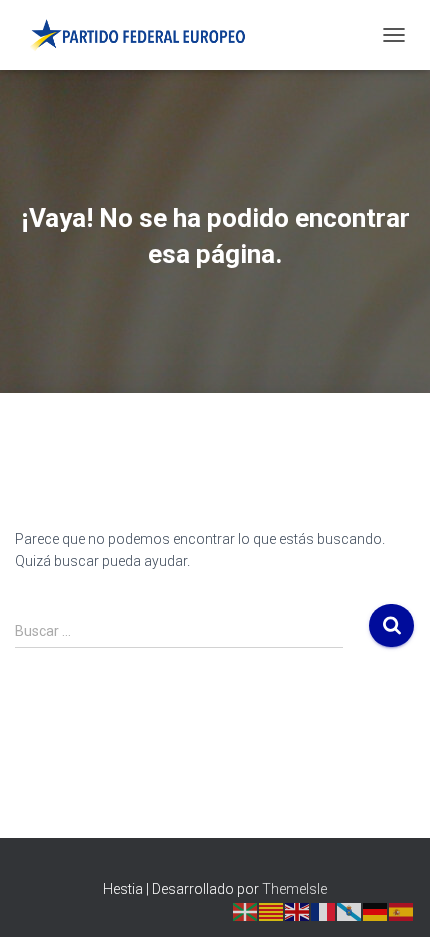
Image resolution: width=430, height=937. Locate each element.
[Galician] (350, 910)
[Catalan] (272, 910)
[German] (376, 910)
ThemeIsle (294, 889)
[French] (324, 910)
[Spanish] (402, 910)
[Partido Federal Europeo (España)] (144, 35)
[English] (298, 910)
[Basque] (246, 910)
